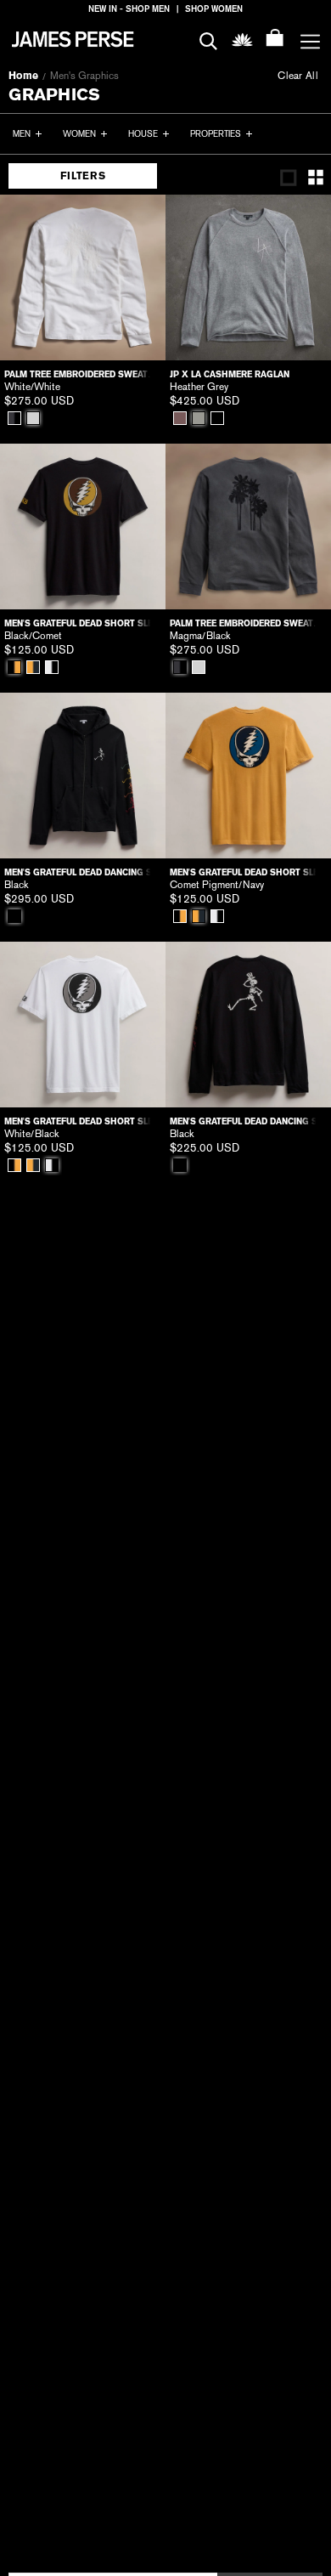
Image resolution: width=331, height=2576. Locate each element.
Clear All (298, 76)
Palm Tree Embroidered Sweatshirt (83, 374)
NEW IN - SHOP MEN (129, 9)
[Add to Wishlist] (141, 219)
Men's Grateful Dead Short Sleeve (83, 623)
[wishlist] (242, 39)
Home (23, 76)
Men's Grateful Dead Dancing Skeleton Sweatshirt (248, 1121)
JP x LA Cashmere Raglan (230, 374)
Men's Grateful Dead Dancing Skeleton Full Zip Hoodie (83, 872)
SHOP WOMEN (214, 9)
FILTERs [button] (83, 176)
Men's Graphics (84, 76)
